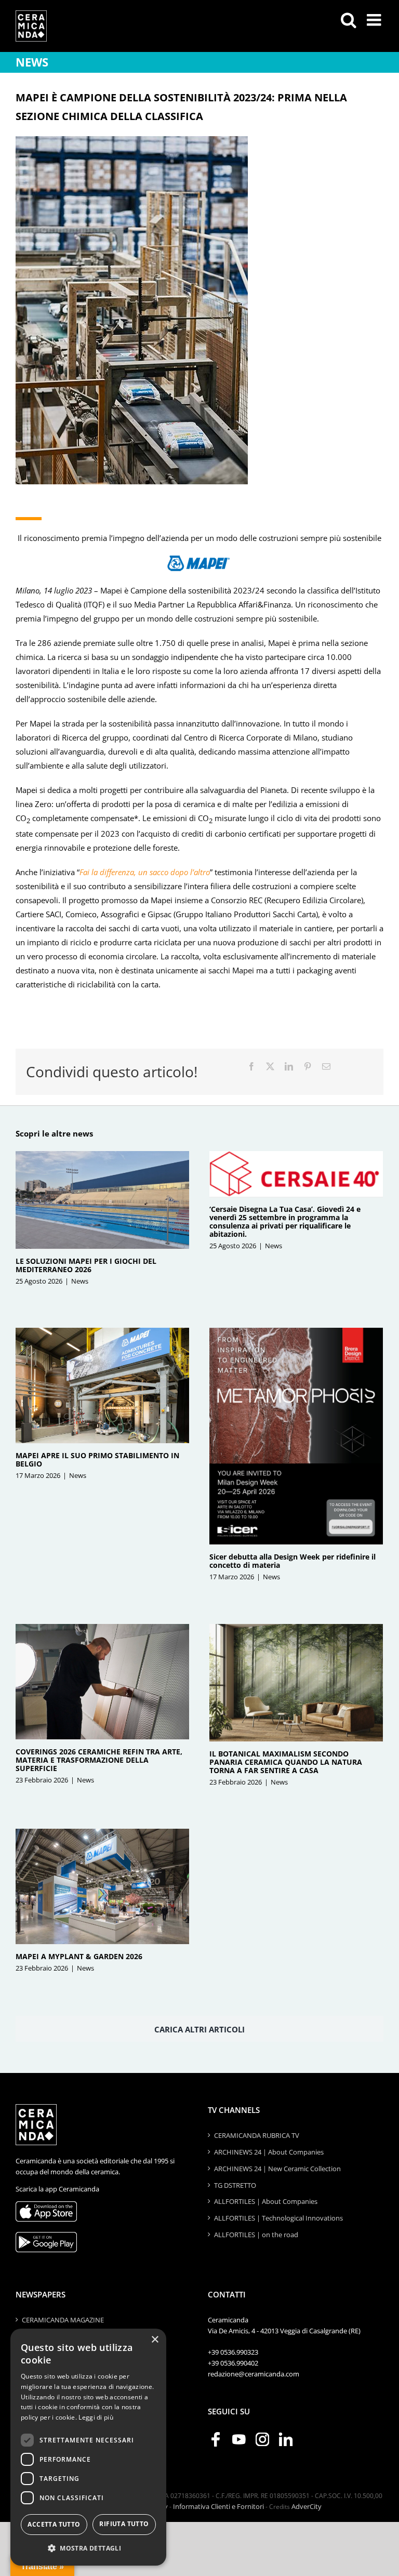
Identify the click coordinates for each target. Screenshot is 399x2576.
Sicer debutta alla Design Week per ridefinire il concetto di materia (292, 1561)
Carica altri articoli (199, 2029)
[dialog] (88, 2447)
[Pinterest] (308, 1067)
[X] (270, 1067)
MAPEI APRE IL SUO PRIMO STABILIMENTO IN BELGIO (97, 1459)
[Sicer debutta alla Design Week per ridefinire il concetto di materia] (296, 1436)
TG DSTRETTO (235, 2185)
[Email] (326, 1067)
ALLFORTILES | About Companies (266, 2201)
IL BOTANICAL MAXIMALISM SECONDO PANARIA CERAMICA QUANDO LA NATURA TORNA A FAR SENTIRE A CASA (286, 1762)
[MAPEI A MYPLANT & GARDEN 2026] (102, 1887)
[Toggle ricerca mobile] (349, 20)
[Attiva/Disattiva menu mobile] (375, 20)
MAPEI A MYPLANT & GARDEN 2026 (79, 1956)
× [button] (155, 2340)
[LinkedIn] (289, 1067)
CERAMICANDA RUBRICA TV (257, 2135)
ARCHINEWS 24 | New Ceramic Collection (277, 2169)
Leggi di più (96, 2417)
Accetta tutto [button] (54, 2524)
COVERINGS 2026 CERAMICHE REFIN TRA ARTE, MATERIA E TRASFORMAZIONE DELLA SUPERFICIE (99, 1760)
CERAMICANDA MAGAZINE (63, 2320)
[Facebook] (251, 1067)
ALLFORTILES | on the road (256, 2235)
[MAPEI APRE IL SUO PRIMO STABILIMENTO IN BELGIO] (102, 1386)
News (80, 1281)
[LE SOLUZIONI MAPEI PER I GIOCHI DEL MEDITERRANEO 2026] (102, 1200)
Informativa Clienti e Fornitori (218, 2506)
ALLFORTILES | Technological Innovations (278, 2218)
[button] (88, 2548)
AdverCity (307, 2506)
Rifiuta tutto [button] (124, 2524)
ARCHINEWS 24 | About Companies (269, 2152)
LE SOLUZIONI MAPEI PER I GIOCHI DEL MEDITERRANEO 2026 (86, 1265)
